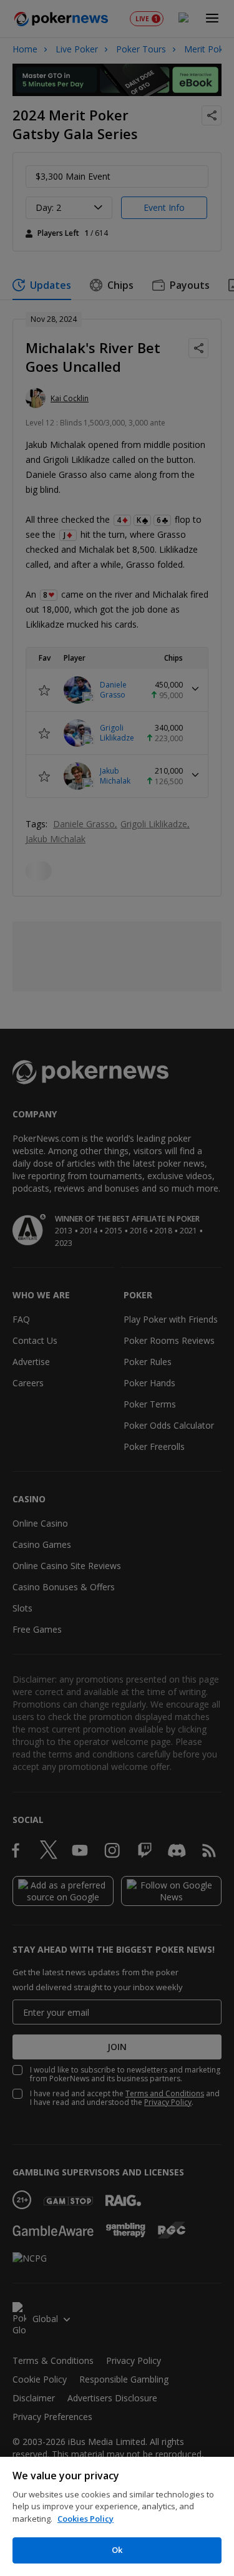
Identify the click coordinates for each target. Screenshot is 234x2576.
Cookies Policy (85, 2519)
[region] (117, 2516)
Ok (117, 2550)
